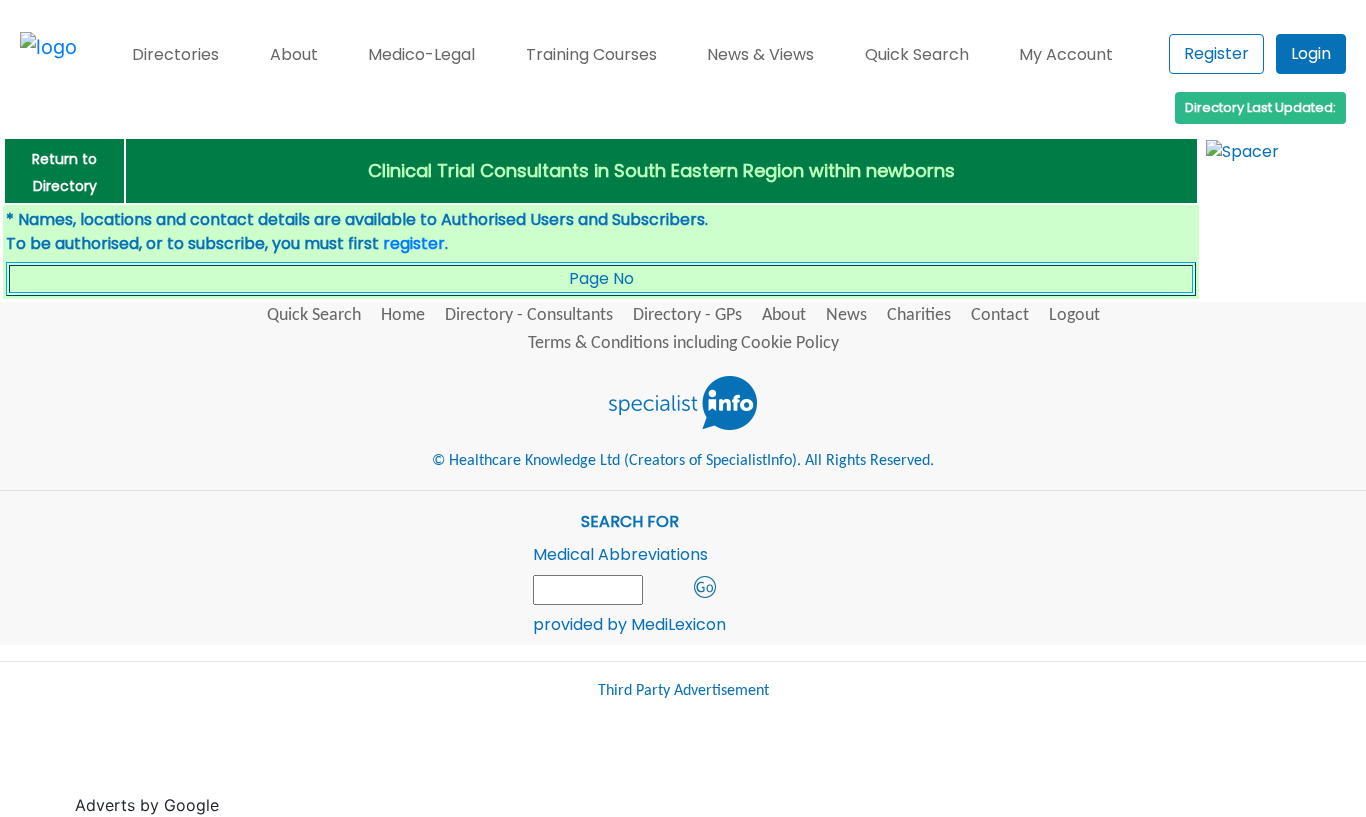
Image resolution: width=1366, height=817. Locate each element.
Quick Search (917, 54)
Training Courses (591, 54)
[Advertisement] (588, 766)
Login (1311, 53)
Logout (1074, 315)
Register (1216, 53)
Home (403, 315)
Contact (1000, 315)
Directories (175, 54)
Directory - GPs (687, 315)
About (294, 54)
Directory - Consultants (529, 315)
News (846, 315)
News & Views (760, 54)
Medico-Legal (421, 54)
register (414, 243)
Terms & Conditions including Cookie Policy (683, 343)
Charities (919, 315)
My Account (1066, 54)
